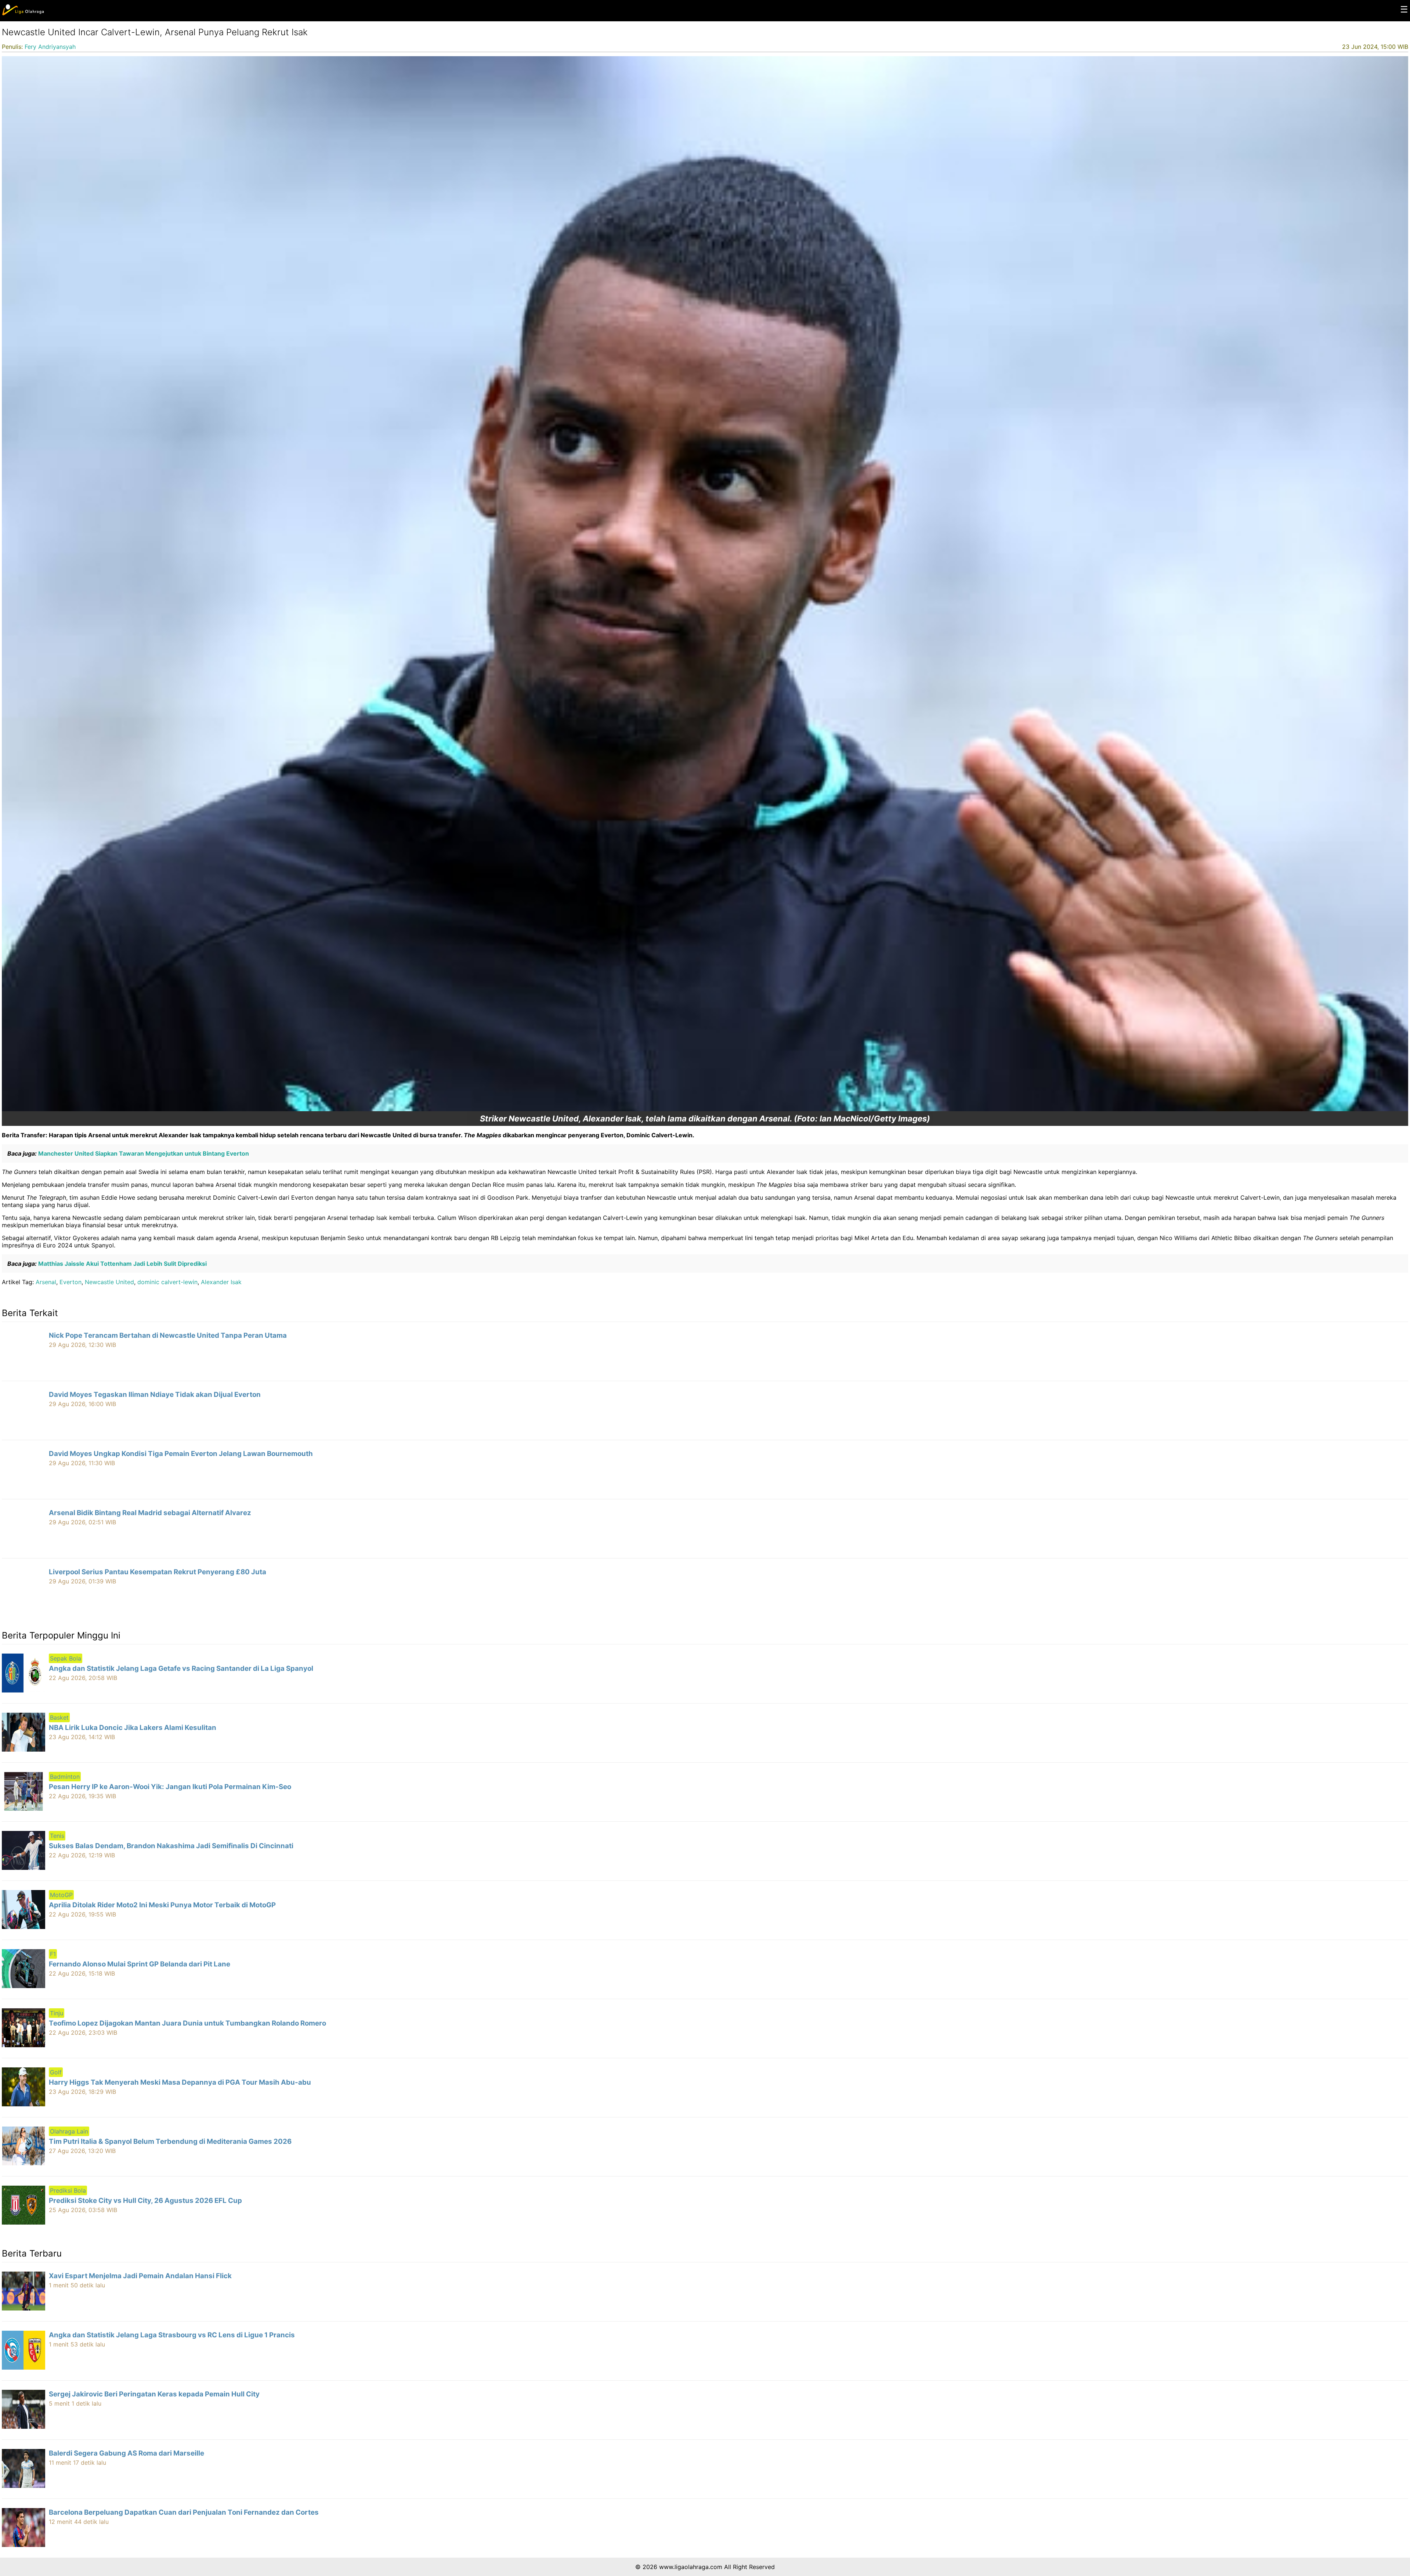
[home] (23, 14)
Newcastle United (109, 1282)
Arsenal (46, 1282)
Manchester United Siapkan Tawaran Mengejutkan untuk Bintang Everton (143, 1153)
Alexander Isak (221, 1282)
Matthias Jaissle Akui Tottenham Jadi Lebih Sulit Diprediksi (122, 1264)
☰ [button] (1404, 9)
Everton (70, 1282)
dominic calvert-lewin (167, 1282)
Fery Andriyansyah (50, 47)
